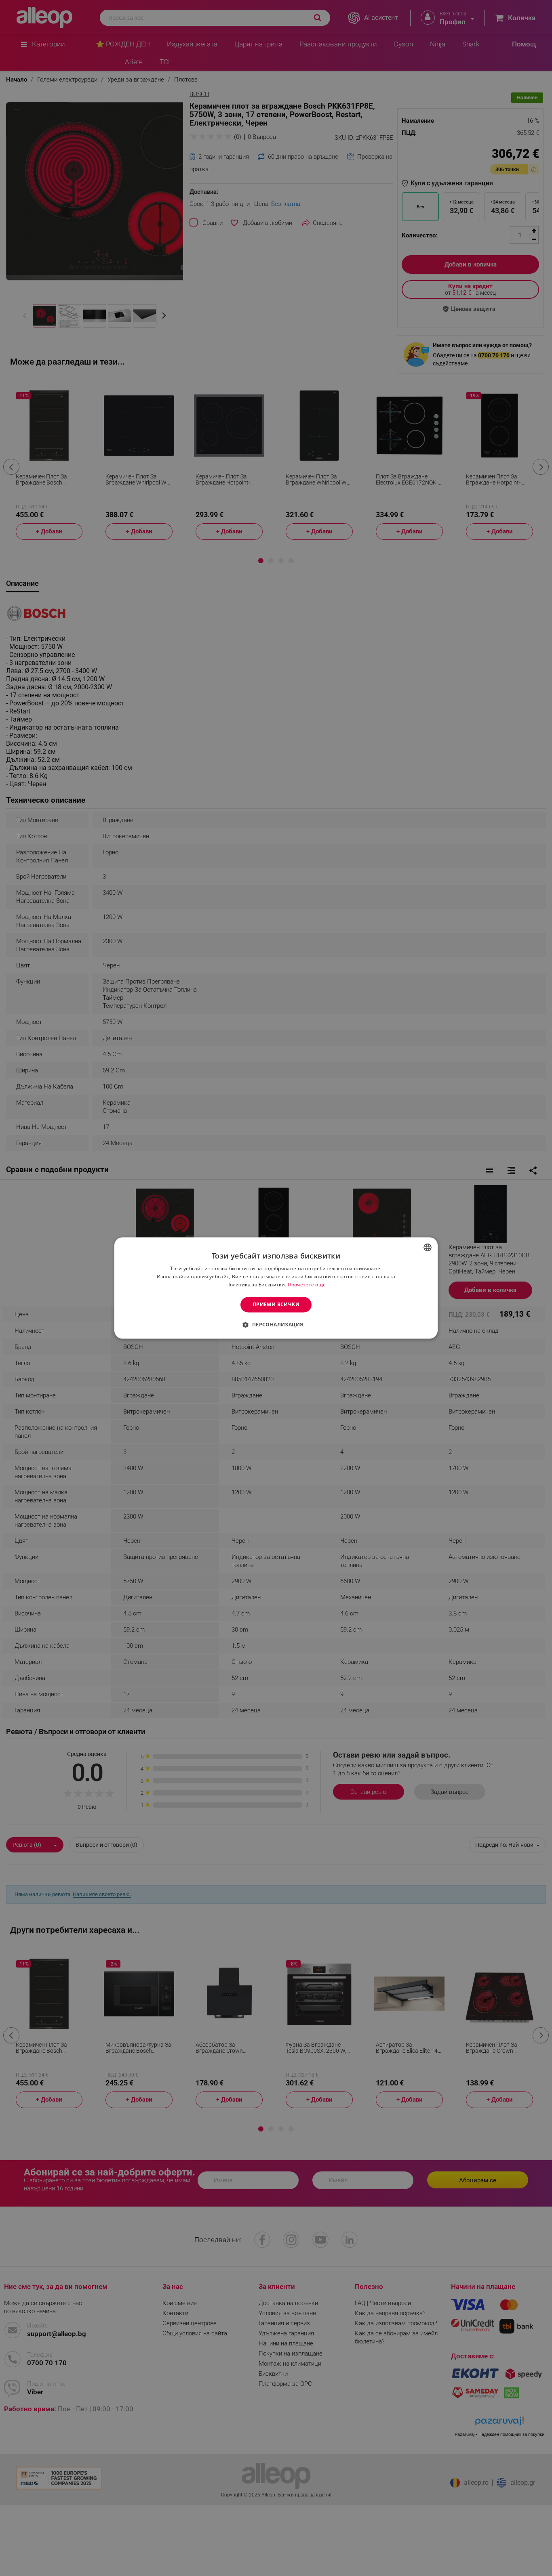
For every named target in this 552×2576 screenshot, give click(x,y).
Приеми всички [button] (276, 1304)
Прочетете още (307, 1285)
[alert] (276, 1288)
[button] (276, 1325)
